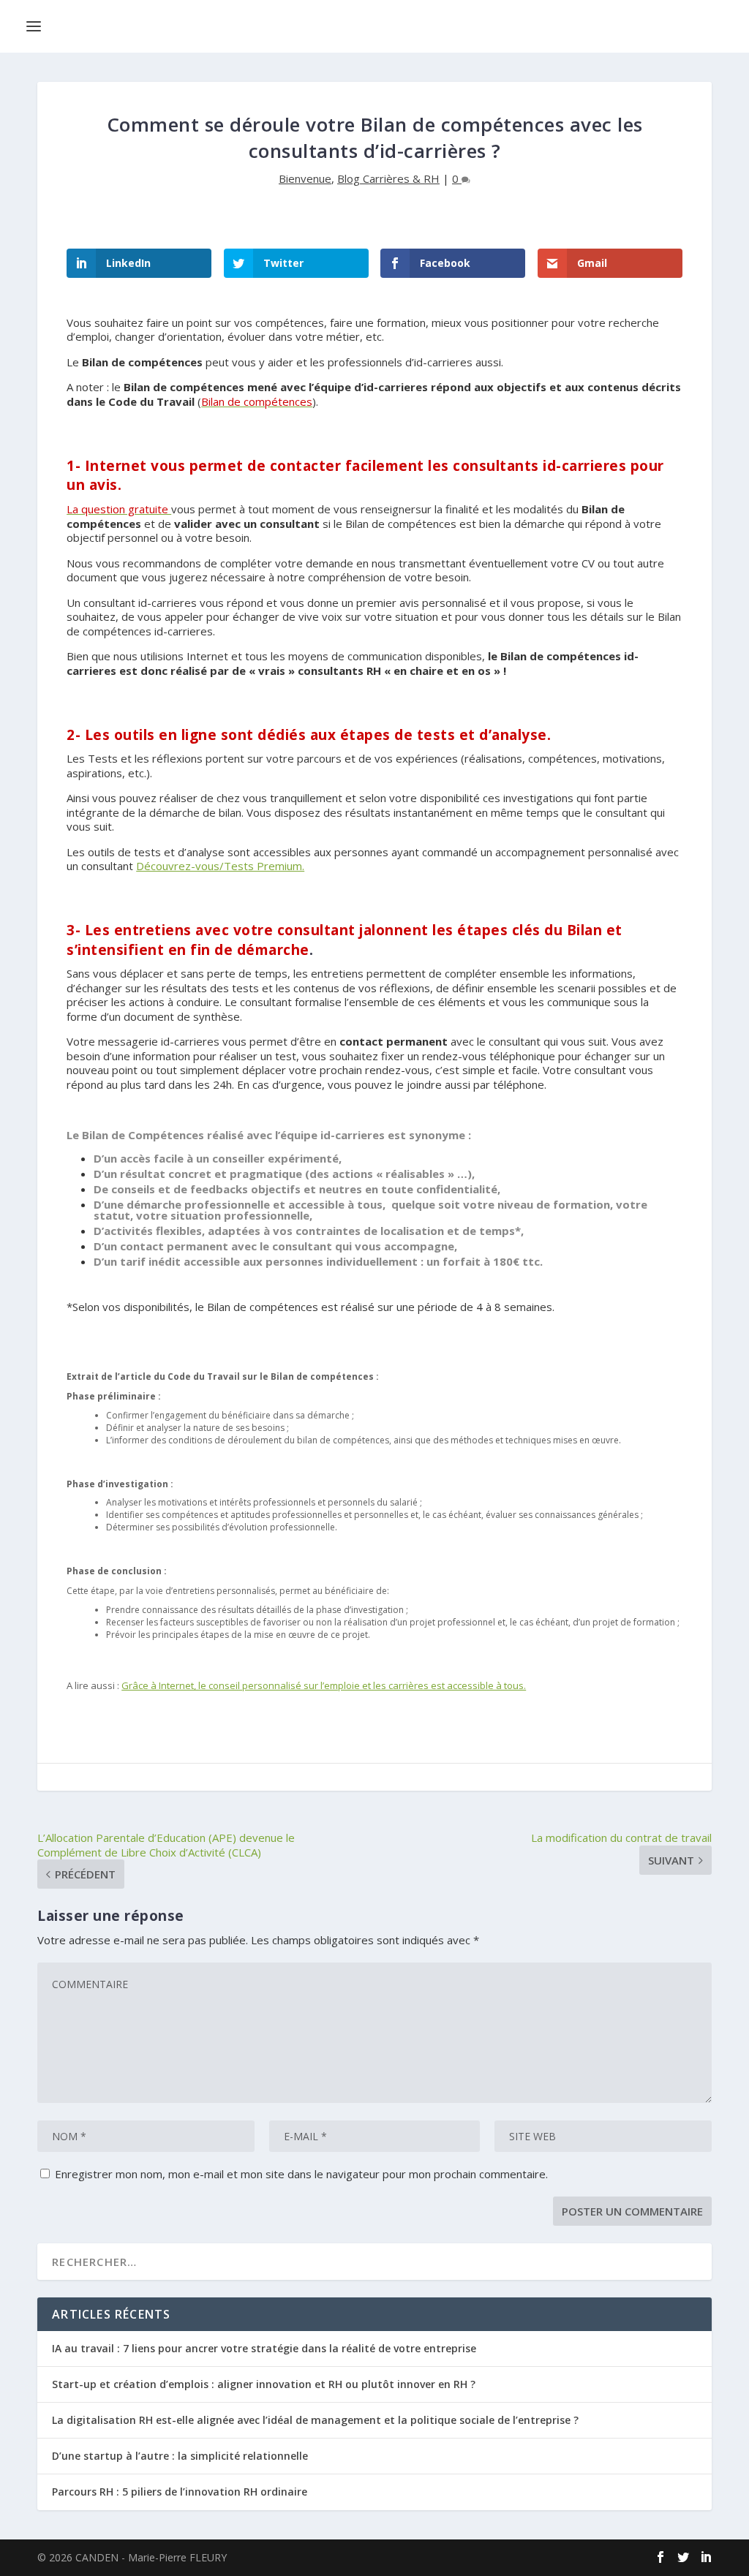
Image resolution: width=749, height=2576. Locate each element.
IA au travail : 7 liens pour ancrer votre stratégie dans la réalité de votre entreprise (264, 2348)
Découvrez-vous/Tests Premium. (220, 866)
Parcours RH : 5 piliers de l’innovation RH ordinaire (180, 2492)
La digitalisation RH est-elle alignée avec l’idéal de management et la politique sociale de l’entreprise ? (315, 2420)
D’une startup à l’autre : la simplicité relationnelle (180, 2456)
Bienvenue (305, 178)
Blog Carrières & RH (388, 178)
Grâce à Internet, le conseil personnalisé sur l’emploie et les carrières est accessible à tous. (324, 1685)
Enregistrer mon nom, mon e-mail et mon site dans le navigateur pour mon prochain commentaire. (301, 2174)
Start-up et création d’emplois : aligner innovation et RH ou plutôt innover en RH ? (264, 2384)
